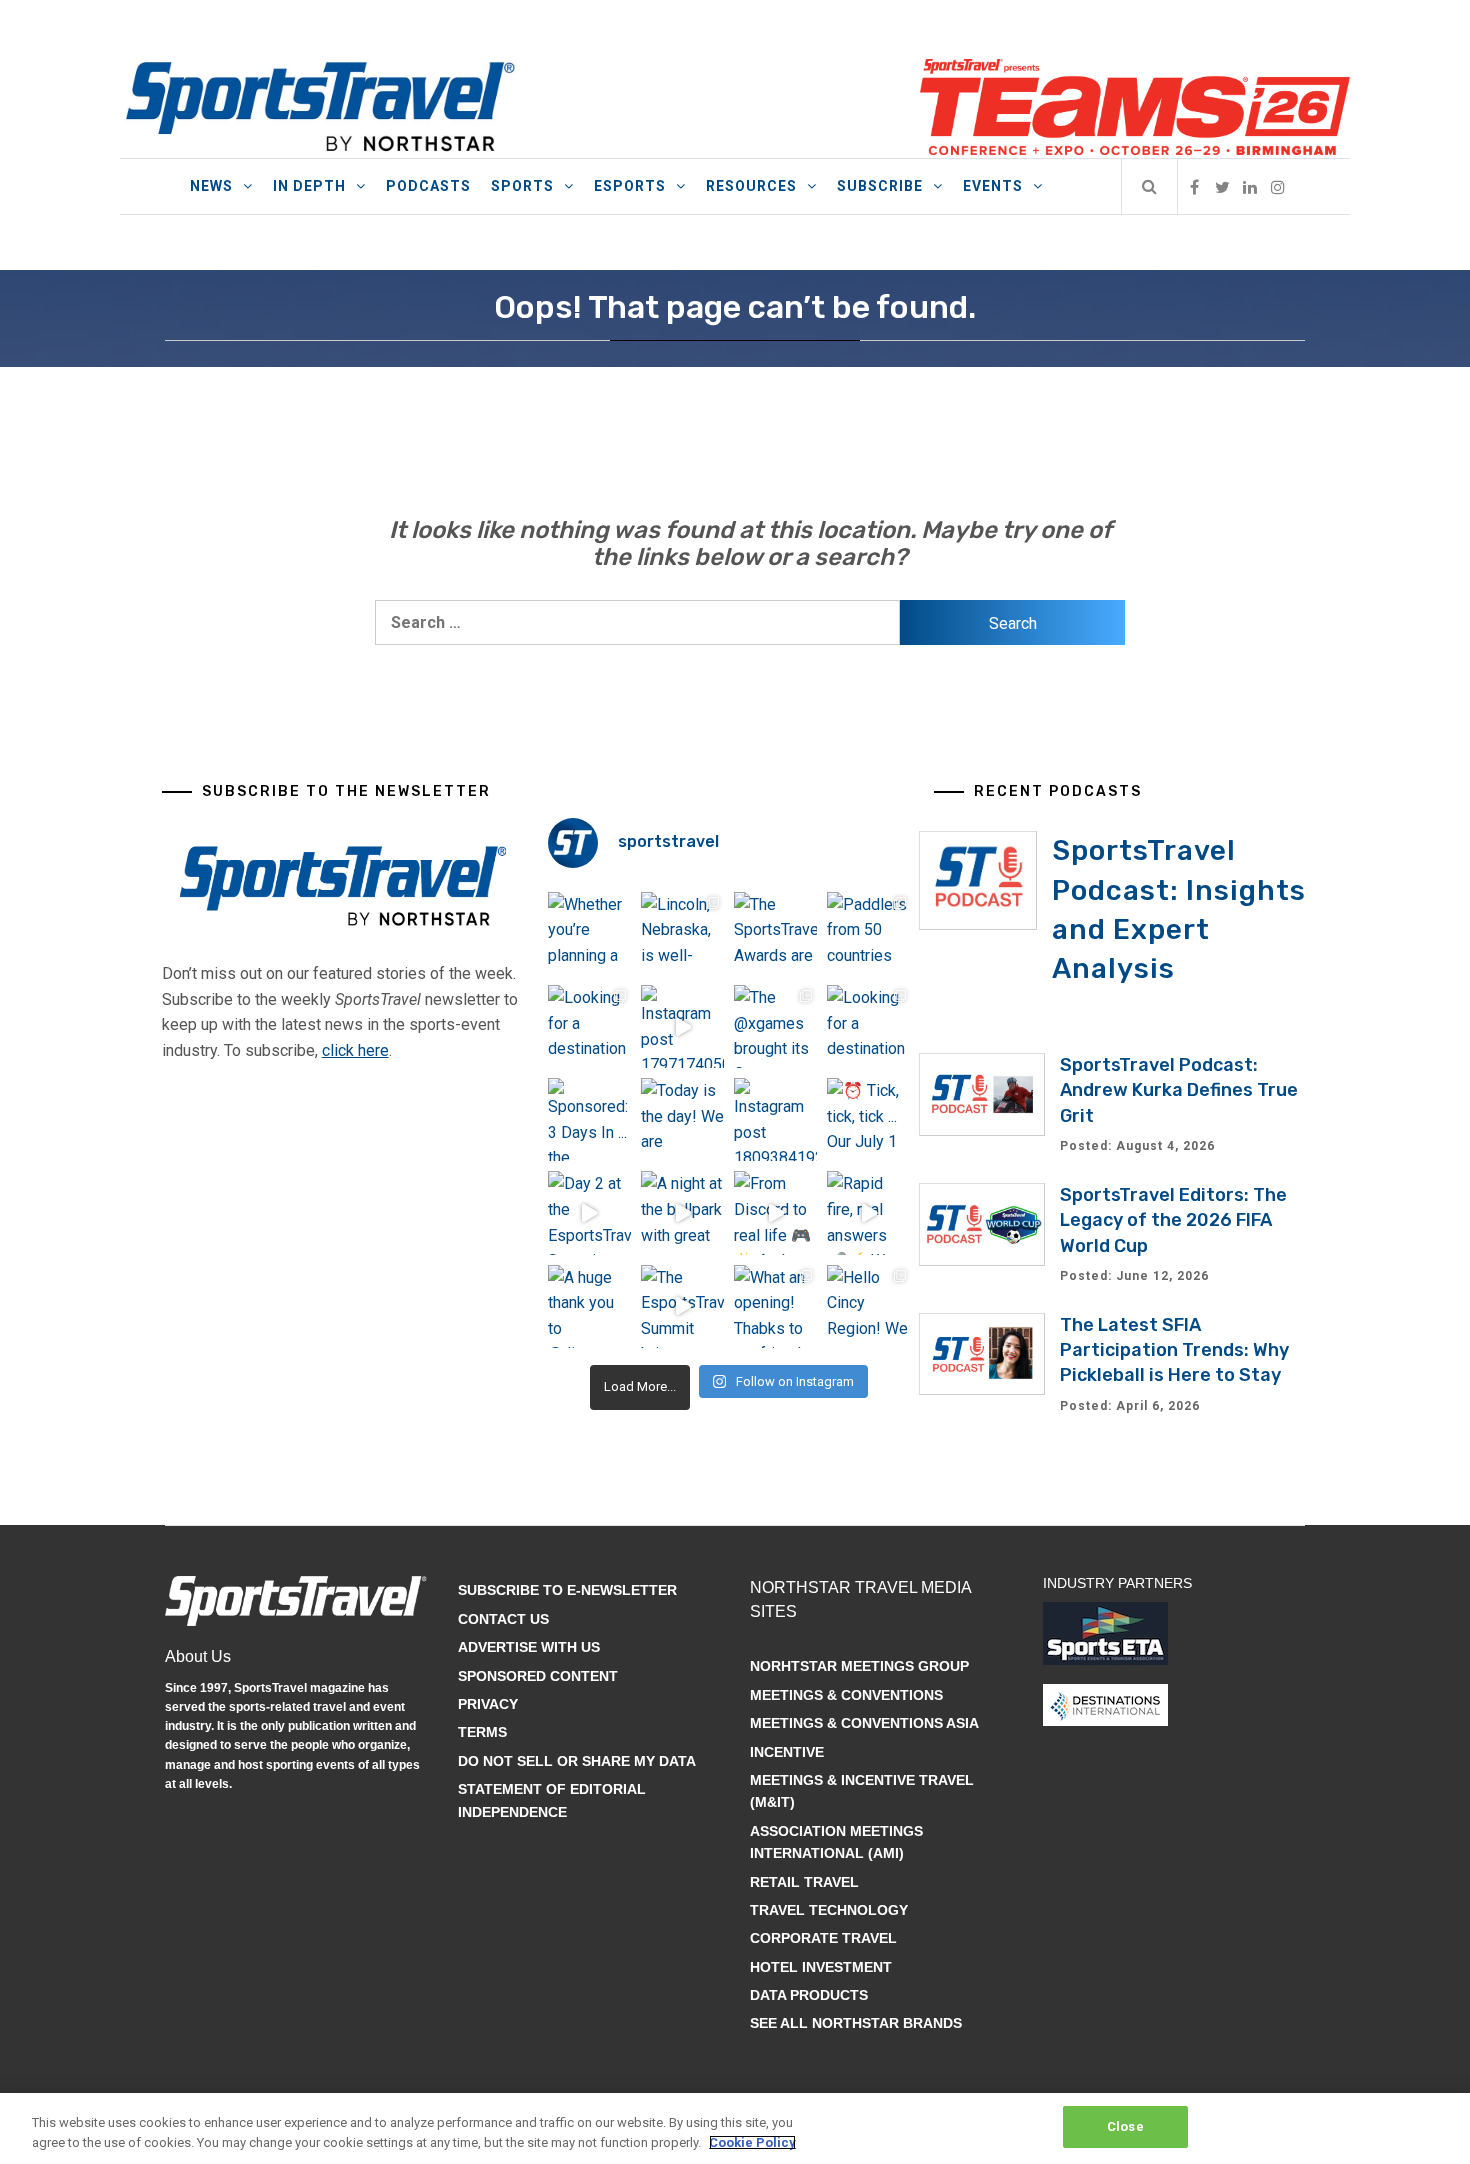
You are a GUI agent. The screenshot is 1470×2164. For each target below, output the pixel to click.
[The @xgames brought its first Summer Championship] (775, 1026)
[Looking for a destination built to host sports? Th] (589, 1026)
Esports (630, 186)
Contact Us (503, 1619)
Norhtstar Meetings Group (859, 1666)
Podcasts (428, 186)
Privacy (488, 1704)
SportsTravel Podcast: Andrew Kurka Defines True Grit (1179, 1090)
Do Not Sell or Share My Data (577, 1761)
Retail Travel (804, 1882)
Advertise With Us (529, 1647)
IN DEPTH (309, 186)
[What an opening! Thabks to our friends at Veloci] (775, 1306)
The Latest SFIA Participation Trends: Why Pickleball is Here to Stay (1174, 1350)
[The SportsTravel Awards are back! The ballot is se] (775, 933)
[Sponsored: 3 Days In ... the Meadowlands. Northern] (589, 1119)
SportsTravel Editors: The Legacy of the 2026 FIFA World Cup (1173, 1220)
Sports (522, 186)
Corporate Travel (823, 1938)
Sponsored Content (538, 1676)
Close (1125, 2126)
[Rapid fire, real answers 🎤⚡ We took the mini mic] (868, 1212)
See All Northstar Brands (856, 2023)
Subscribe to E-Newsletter (567, 1590)
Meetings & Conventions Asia (864, 1723)
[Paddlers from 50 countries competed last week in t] (868, 933)
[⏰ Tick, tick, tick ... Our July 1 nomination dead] (868, 1119)
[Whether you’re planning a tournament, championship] (589, 933)
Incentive (787, 1752)
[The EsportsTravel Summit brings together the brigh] (682, 1306)
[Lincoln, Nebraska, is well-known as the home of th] (682, 933)
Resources (751, 186)
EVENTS (993, 186)
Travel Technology (829, 1910)
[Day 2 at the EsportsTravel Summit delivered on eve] (589, 1212)
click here (355, 1050)
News (211, 186)
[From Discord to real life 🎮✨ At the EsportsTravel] (775, 1212)
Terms (482, 1732)
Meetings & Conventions (846, 1695)
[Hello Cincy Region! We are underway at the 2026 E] (868, 1306)
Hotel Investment (821, 1967)
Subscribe (880, 186)
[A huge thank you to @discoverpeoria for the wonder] (589, 1306)
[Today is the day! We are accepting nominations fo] (682, 1119)
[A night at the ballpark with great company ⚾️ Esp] (682, 1212)
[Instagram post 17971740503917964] (682, 1026)
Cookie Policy (752, 2142)
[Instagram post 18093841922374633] (775, 1119)
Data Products (809, 1995)
